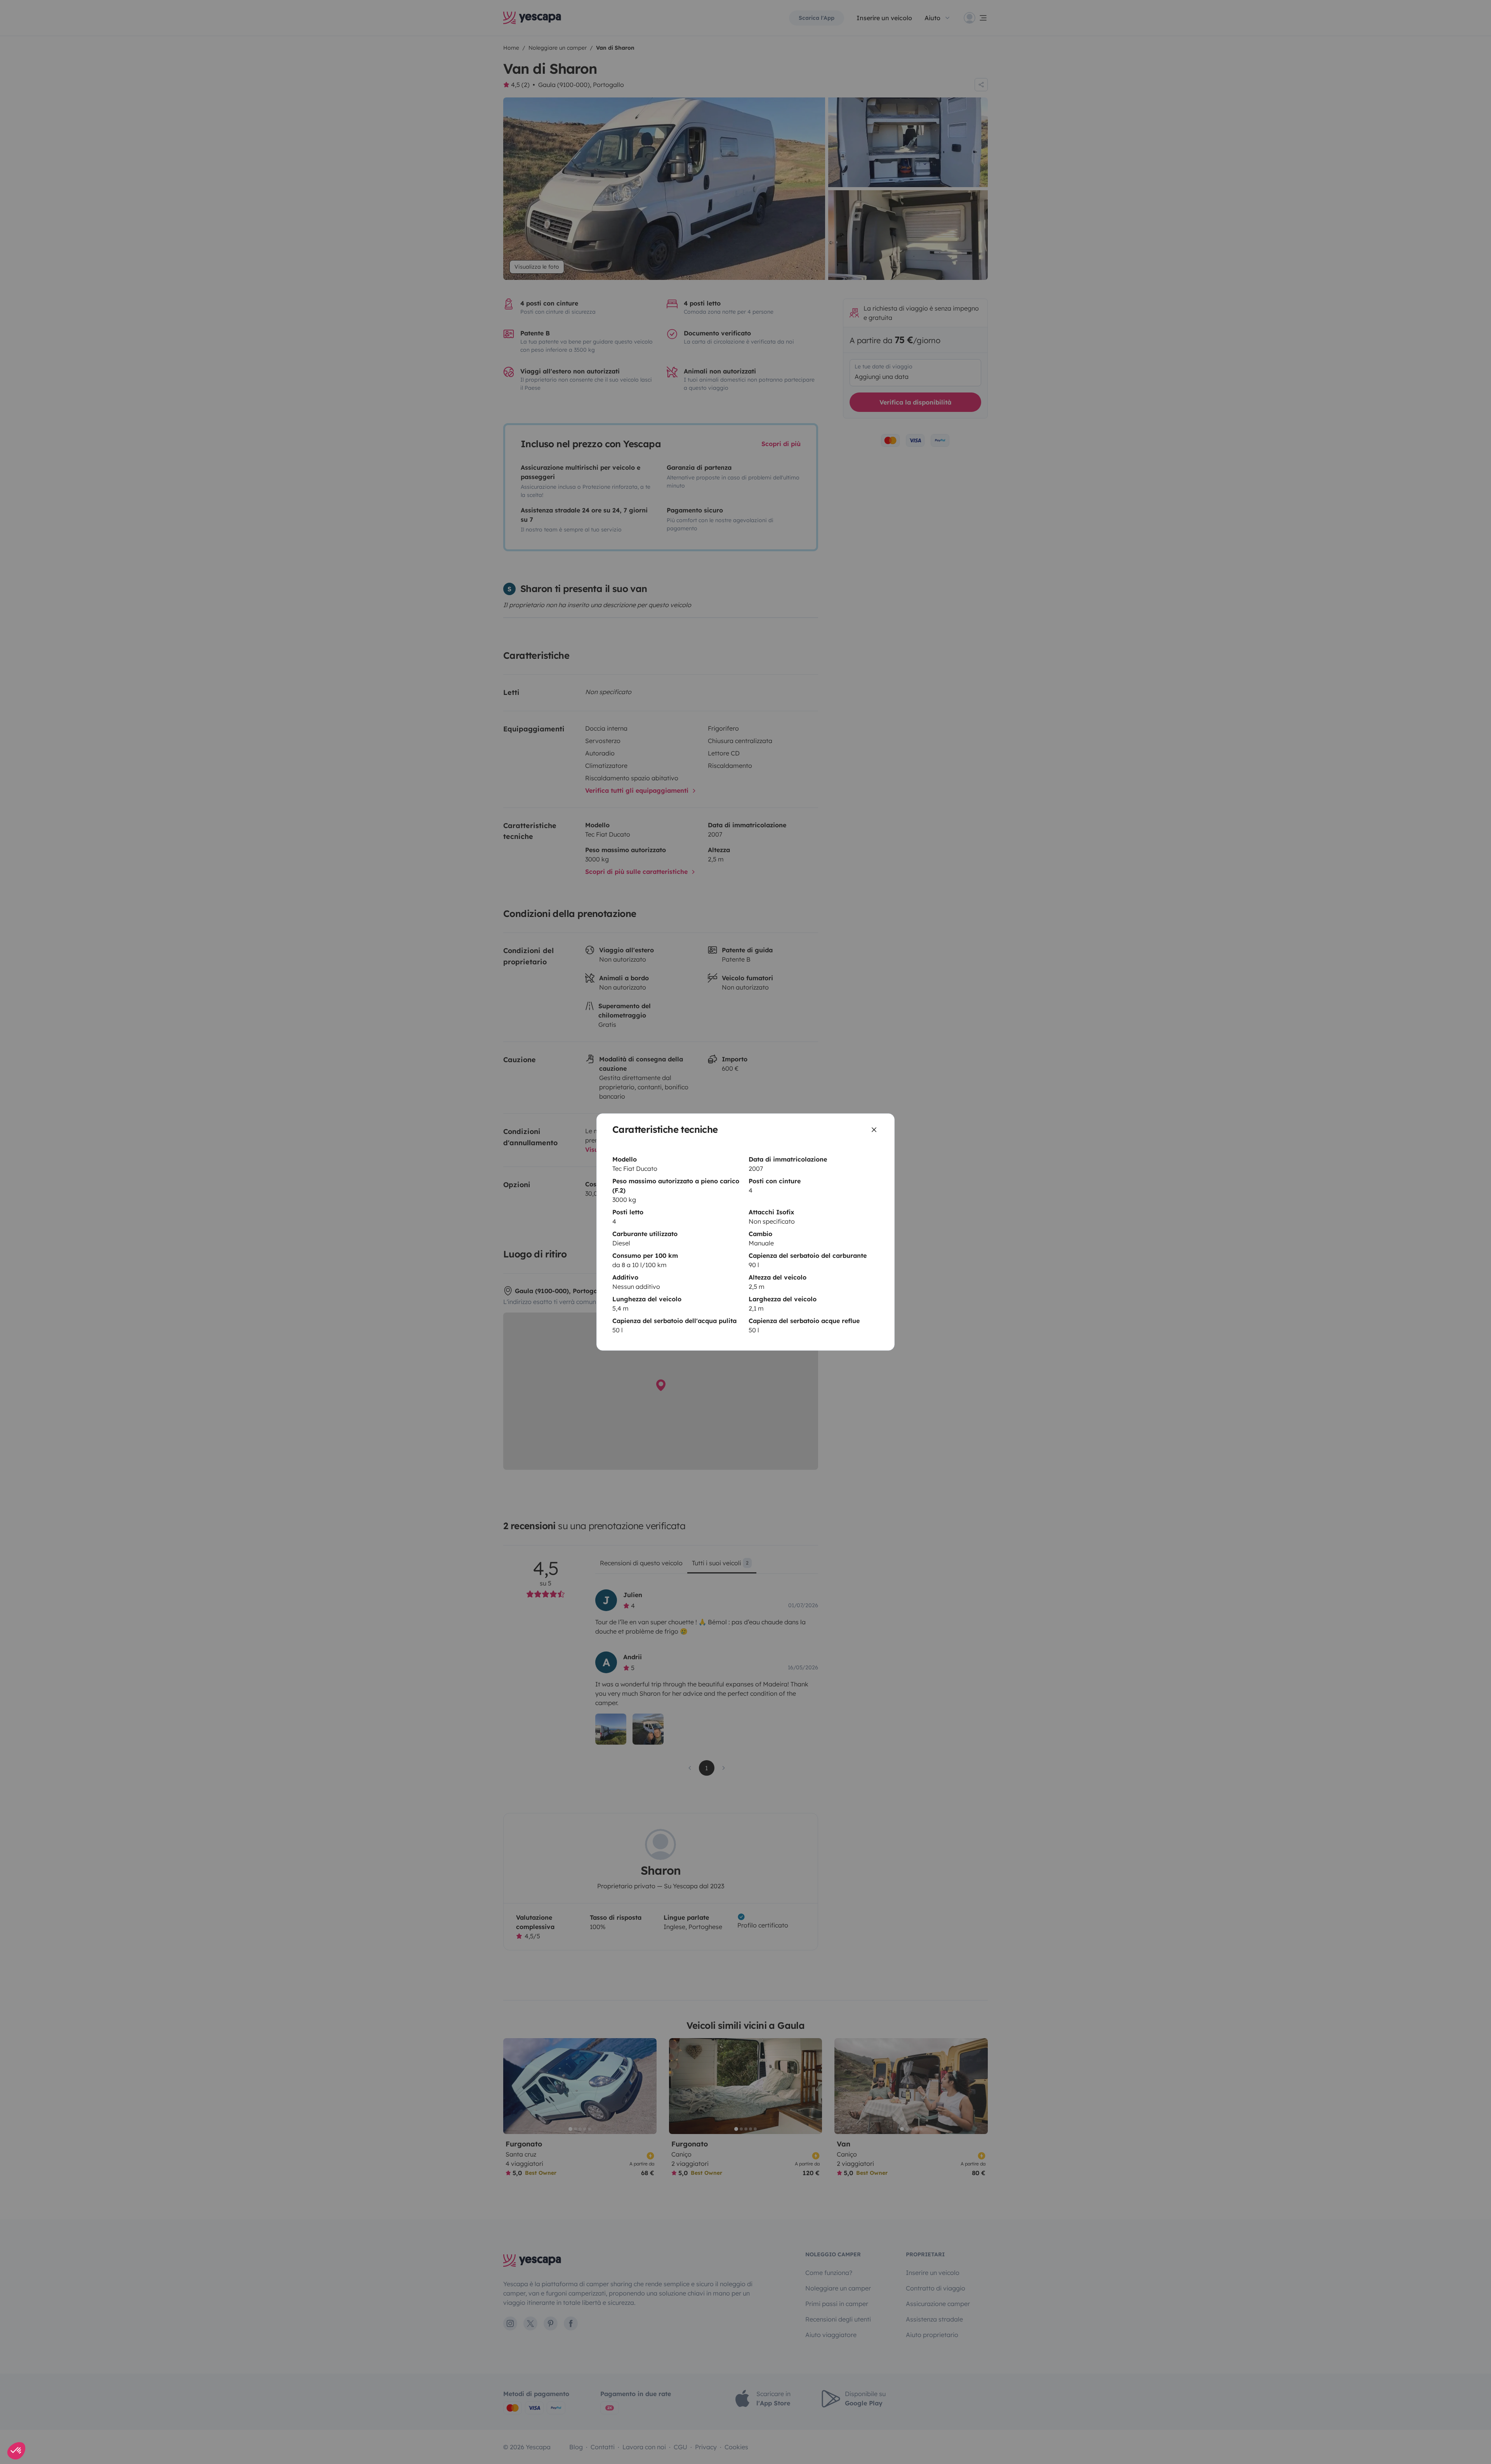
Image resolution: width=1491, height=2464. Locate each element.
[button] (16, 2451)
